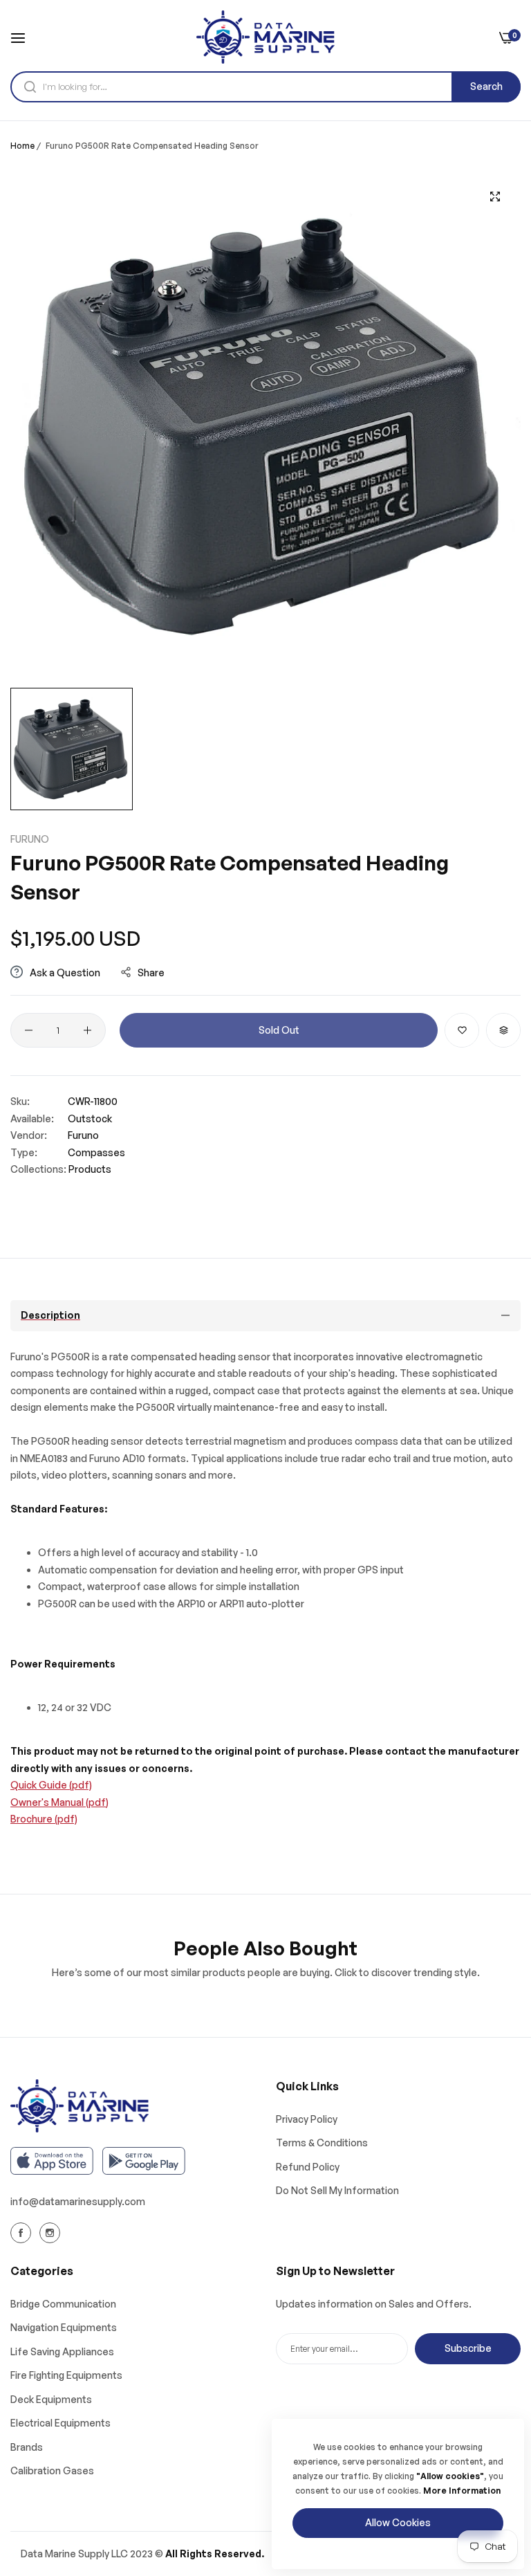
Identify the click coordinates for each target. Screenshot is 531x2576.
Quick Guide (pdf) (51, 1785)
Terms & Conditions (322, 2143)
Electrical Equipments (60, 2423)
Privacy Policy (307, 2119)
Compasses (96, 1152)
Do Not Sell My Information (337, 2190)
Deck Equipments (51, 2399)
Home (22, 146)
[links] (23, 2232)
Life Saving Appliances (62, 2351)
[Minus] (29, 1030)
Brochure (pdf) (44, 1819)
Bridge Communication (63, 2304)
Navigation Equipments (64, 2327)
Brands (27, 2447)
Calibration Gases (52, 2470)
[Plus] (87, 1030)
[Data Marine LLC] (265, 37)
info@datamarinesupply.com (78, 2201)
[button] (462, 1030)
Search (486, 86)
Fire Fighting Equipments (66, 2375)
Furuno (30, 839)
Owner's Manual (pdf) (59, 1802)
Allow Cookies (398, 2522)
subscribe (468, 2348)
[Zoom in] (495, 196)
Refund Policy (308, 2167)
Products (90, 1169)
